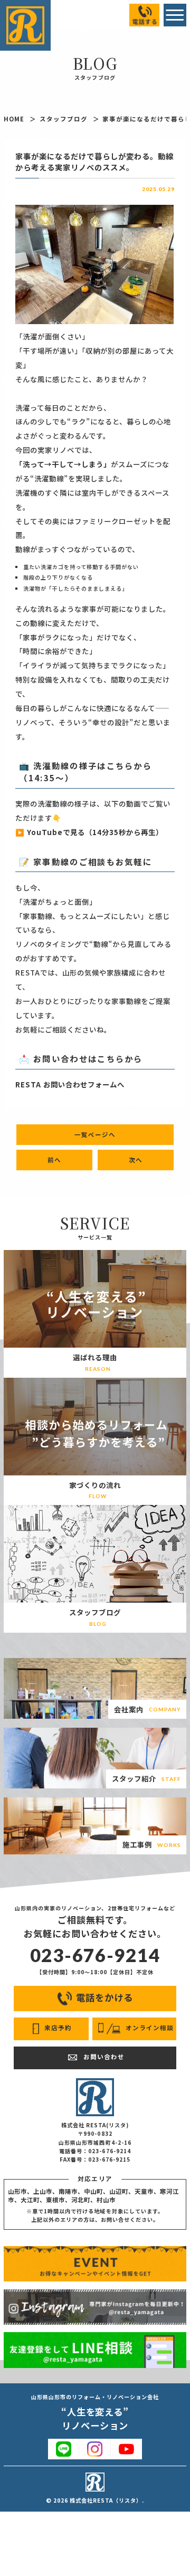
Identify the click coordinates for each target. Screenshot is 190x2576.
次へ (136, 1160)
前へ (54, 1160)
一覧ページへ (95, 1134)
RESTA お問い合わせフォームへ (70, 1084)
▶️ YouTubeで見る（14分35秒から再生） (89, 832)
